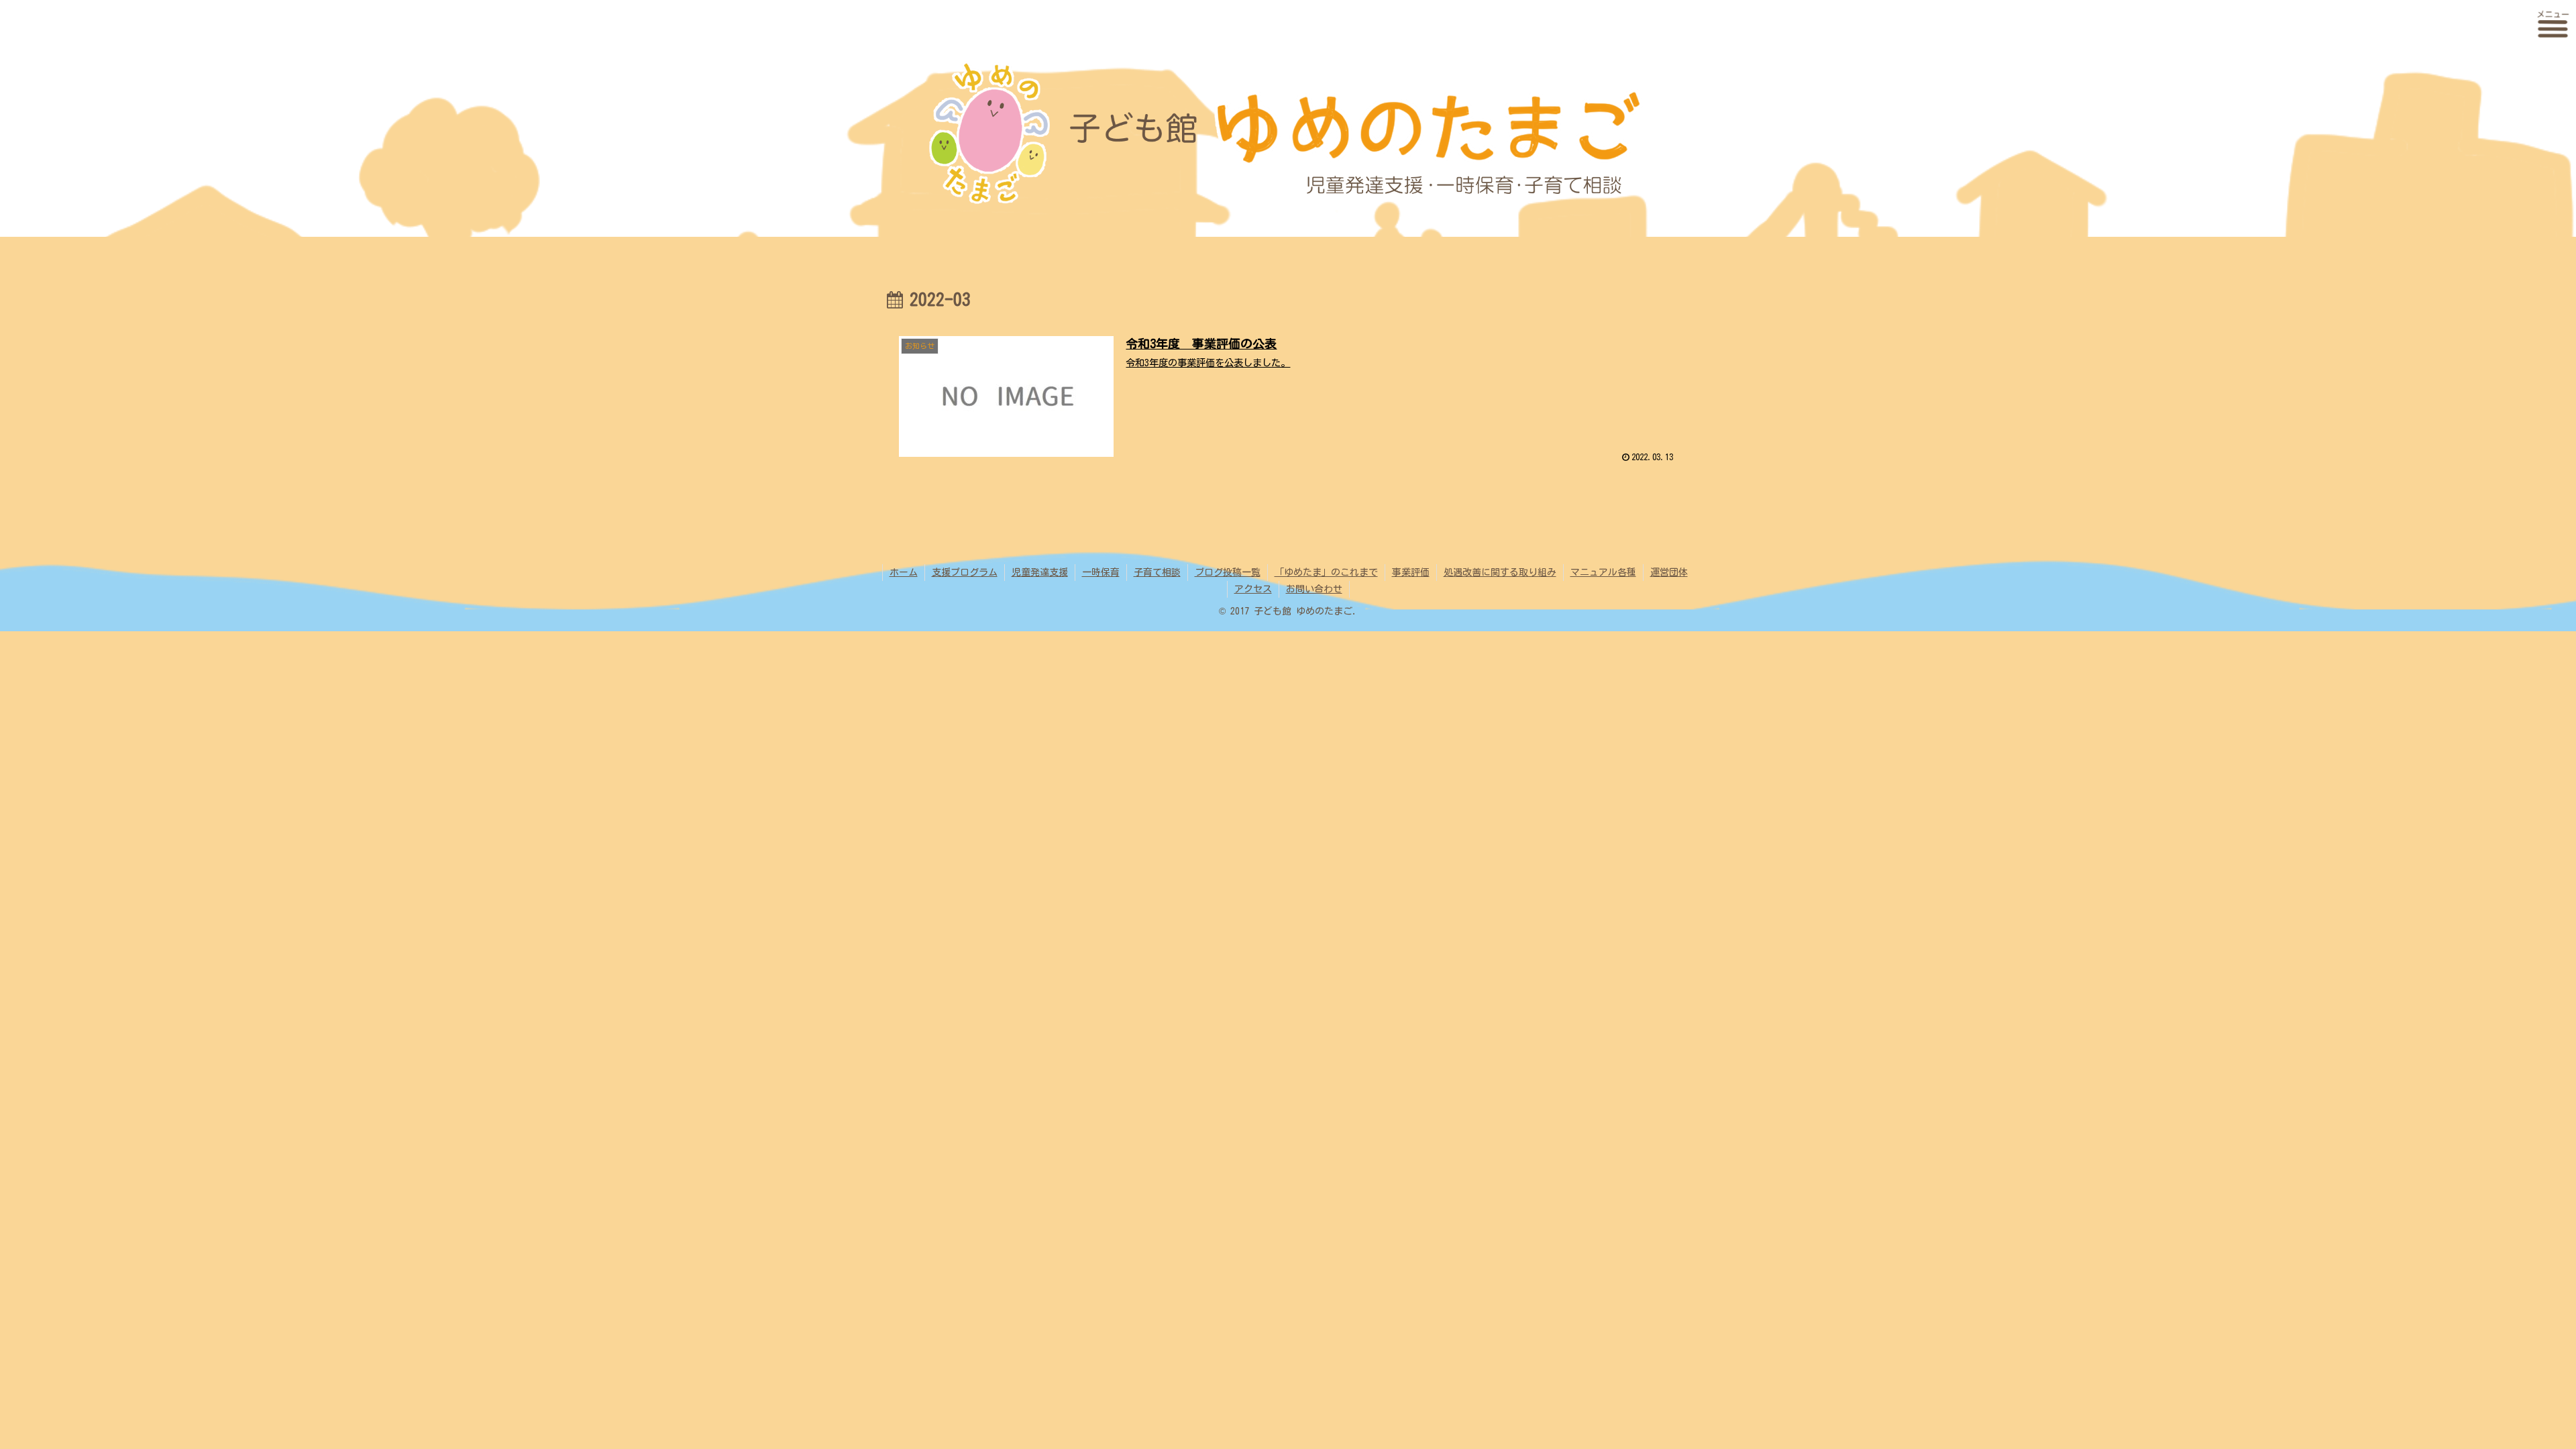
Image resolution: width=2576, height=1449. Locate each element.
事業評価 (1411, 572)
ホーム (904, 572)
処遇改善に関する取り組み (1500, 572)
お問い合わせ (1314, 589)
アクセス (1253, 589)
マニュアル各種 (1603, 572)
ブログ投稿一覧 (1228, 572)
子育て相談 (1157, 572)
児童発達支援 (1040, 572)
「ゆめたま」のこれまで (1326, 572)
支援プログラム (965, 572)
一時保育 (1101, 572)
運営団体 (1669, 572)
